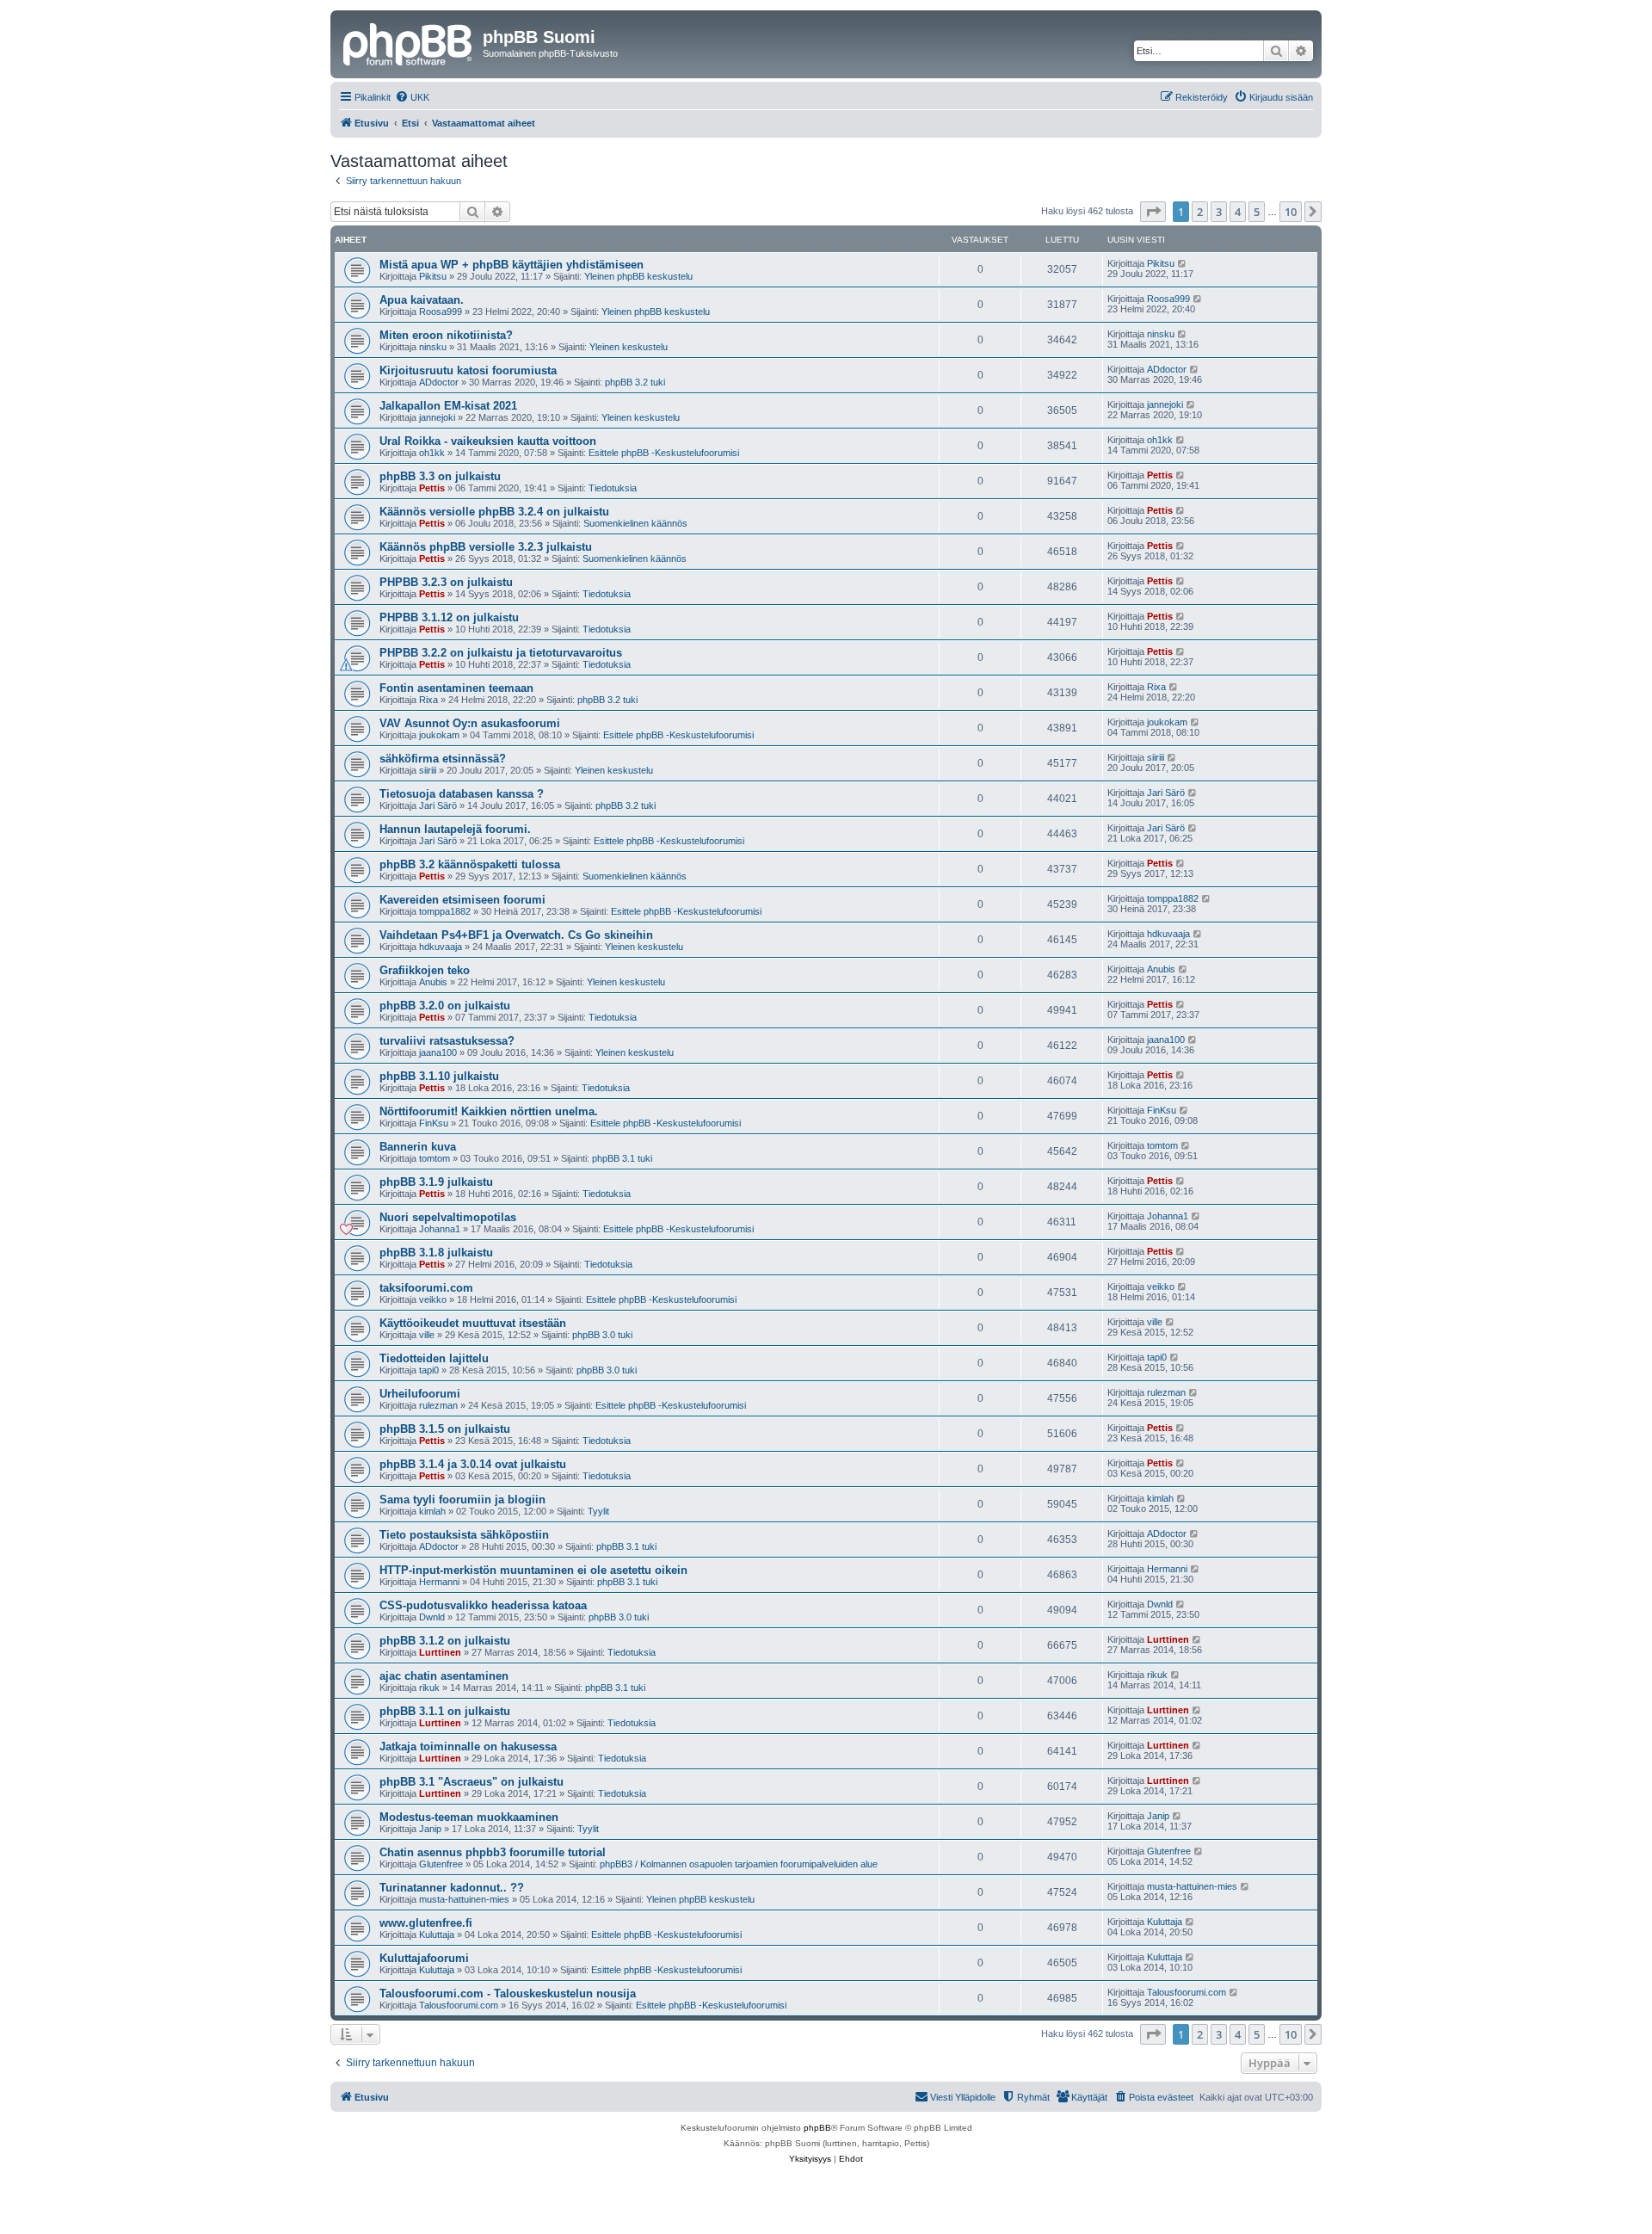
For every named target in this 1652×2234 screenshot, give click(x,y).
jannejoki (437, 417)
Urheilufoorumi (420, 1394)
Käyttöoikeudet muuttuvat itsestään (473, 1323)
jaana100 (438, 1052)
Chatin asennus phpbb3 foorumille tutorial (493, 1852)
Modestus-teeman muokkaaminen (469, 1817)
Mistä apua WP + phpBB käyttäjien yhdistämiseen (512, 265)
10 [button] (1291, 212)
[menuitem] (412, 97)
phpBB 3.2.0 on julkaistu (445, 1006)
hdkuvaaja (441, 947)
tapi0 (429, 1370)
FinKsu (434, 1123)
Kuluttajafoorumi (424, 1958)
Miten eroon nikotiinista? (446, 335)
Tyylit (598, 1511)
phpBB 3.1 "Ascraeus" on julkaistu (472, 1782)
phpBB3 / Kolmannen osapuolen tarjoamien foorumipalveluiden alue (739, 1864)
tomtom (435, 1158)
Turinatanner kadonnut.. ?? (452, 1888)
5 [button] (1257, 212)
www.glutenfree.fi (426, 1923)
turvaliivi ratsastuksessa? (447, 1041)
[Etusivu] (409, 42)
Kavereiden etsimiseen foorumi (462, 900)
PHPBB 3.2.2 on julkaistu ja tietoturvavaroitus (501, 653)
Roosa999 (441, 312)
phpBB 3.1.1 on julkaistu (445, 1711)
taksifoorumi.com (426, 1288)
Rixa (428, 700)
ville (427, 1335)
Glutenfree (441, 1864)
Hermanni (439, 1582)
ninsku (433, 347)
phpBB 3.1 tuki (622, 1158)
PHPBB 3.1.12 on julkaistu (449, 617)
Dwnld (432, 1617)
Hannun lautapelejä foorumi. (455, 829)
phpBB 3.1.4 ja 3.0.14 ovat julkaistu (473, 1464)
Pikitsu (433, 276)
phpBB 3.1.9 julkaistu (436, 1182)
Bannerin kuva (418, 1147)
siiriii (428, 770)
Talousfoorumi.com (459, 2005)
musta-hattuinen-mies (464, 1899)
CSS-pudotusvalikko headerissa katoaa (483, 1605)
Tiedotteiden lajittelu (434, 1358)
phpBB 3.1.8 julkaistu (436, 1253)
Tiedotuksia (613, 488)
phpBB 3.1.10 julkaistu (439, 1076)
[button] (1153, 212)
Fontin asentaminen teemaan (456, 688)
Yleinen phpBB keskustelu (638, 276)
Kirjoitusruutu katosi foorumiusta (468, 370)
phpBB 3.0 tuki (602, 1335)
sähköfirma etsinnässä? (443, 759)
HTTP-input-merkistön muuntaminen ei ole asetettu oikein (533, 1570)
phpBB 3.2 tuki (635, 382)
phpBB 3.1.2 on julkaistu (445, 1641)
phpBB (817, 2128)
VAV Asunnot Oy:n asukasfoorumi (470, 723)
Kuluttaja (437, 1935)
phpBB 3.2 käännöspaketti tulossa (470, 864)
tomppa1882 (445, 911)
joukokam (439, 735)
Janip (430, 1829)
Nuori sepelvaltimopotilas (448, 1217)
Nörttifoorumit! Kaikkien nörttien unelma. (489, 1111)
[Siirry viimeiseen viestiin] (1183, 263)
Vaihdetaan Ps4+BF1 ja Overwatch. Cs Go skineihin (516, 935)
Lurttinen (440, 1652)
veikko (433, 1299)
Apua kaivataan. (422, 300)
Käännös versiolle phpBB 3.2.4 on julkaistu (494, 512)
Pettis (432, 488)
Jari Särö (438, 805)
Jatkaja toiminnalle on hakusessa (468, 1746)
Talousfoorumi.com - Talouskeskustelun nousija (508, 1993)
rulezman (438, 1405)
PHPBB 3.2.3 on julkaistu (446, 582)
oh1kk (432, 453)
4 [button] (1238, 212)
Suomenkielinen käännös (635, 523)
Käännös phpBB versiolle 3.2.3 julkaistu (486, 547)
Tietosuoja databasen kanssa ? (462, 794)
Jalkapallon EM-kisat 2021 (448, 406)
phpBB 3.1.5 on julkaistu (445, 1429)
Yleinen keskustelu (629, 347)
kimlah (432, 1511)
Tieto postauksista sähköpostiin (464, 1535)
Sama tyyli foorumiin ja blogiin (462, 1500)
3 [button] (1219, 212)
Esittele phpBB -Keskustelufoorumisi (664, 453)
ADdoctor (439, 382)
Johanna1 (440, 1229)
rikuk (429, 1688)
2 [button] (1200, 212)
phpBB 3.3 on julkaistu (440, 476)
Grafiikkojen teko (425, 970)
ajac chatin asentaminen (444, 1676)
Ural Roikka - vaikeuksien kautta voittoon (488, 441)
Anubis (433, 982)
